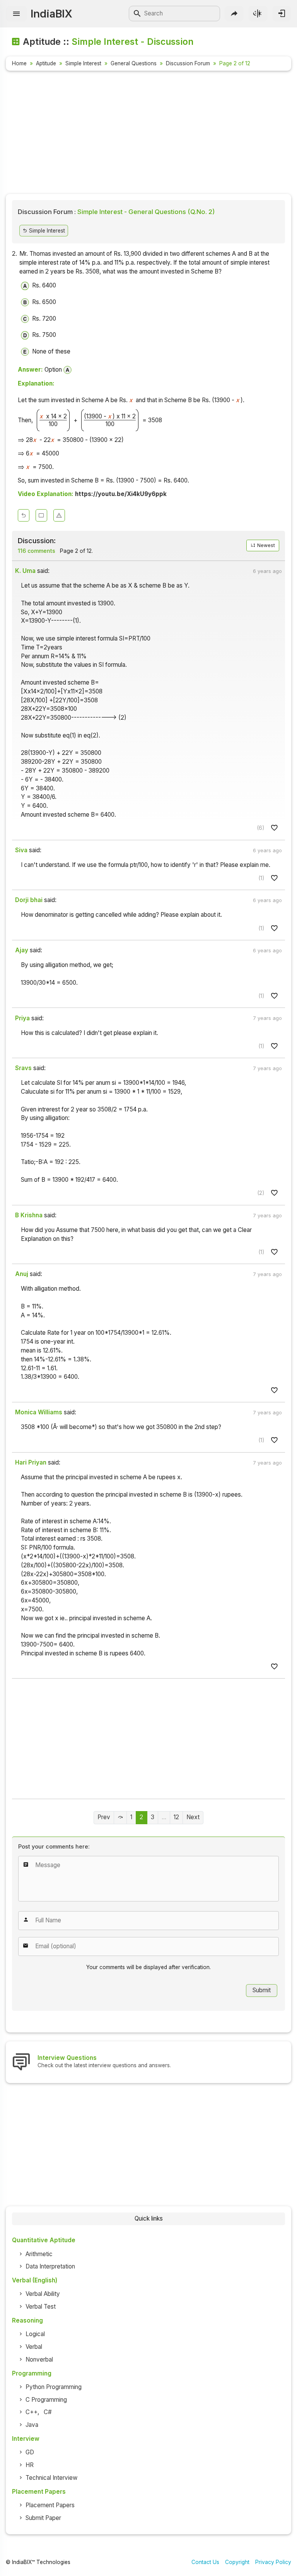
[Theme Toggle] (258, 13)
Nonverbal (39, 2359)
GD (30, 2452)
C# (48, 2412)
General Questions (134, 63)
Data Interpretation (50, 2266)
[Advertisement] (148, 134)
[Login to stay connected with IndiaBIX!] (282, 13)
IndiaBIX (51, 14)
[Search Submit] (137, 14)
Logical (35, 2334)
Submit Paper (43, 2518)
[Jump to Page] (120, 1818)
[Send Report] (59, 515)
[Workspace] (41, 515)
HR (30, 2465)
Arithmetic (39, 2254)
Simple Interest (83, 63)
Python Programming (54, 2387)
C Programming (46, 2400)
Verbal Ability (43, 2294)
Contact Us (205, 2562)
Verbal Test (41, 2307)
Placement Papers (50, 2505)
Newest (265, 545)
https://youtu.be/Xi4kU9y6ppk (121, 494)
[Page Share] (234, 13)
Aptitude (46, 63)
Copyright (237, 2562)
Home (19, 63)
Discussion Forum (188, 63)
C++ (32, 2412)
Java (32, 2425)
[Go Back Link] (24, 515)
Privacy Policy (273, 2562)
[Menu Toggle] (16, 14)
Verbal (34, 2347)
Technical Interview (51, 2478)
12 (176, 1817)
